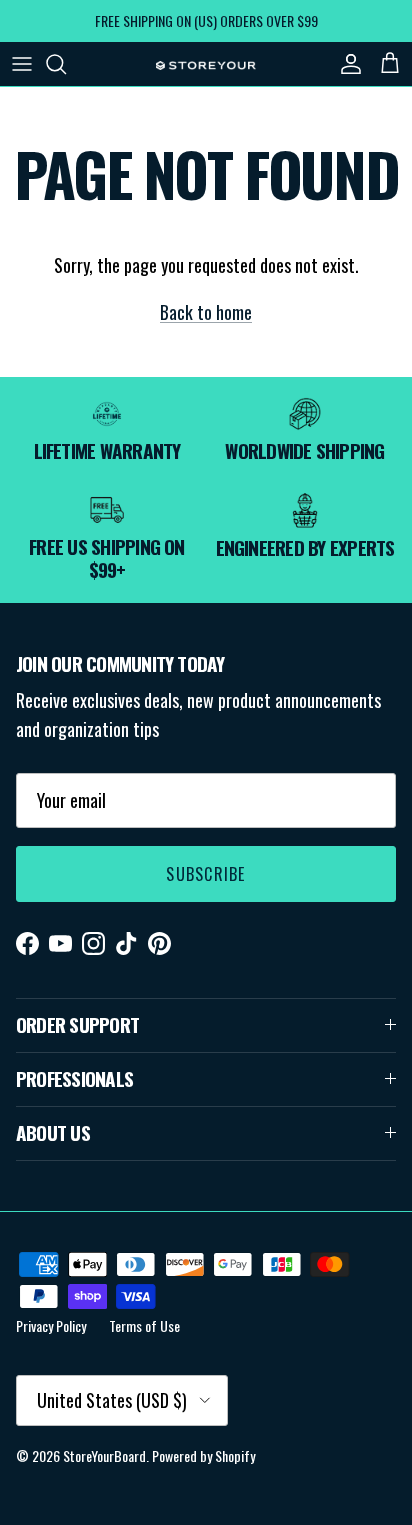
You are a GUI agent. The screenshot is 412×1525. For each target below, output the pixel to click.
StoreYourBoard (104, 1455)
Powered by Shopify (203, 1455)
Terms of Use (144, 1325)
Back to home (206, 312)
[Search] (66, 64)
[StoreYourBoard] (206, 64)
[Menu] (22, 64)
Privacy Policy (51, 1325)
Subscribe (206, 874)
